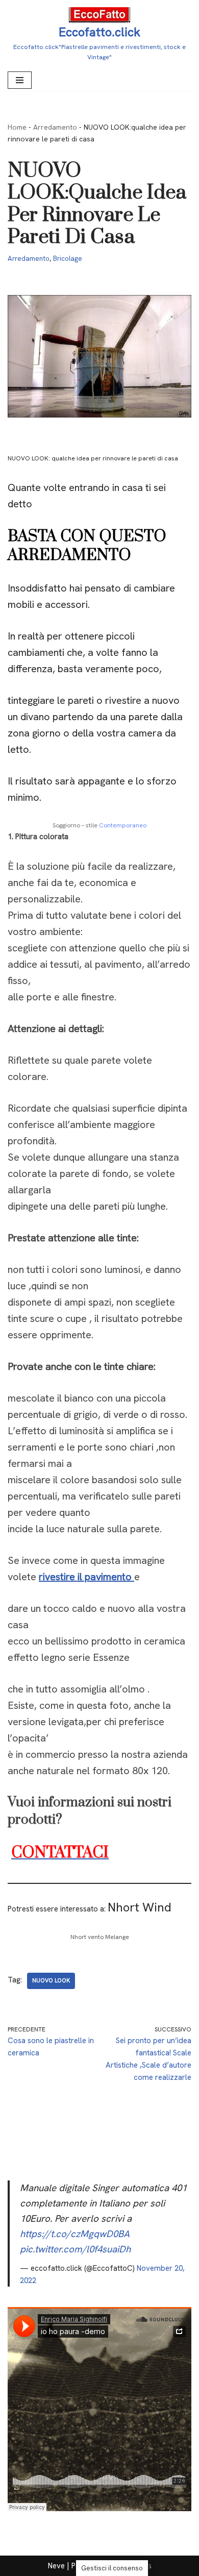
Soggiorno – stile (99, 825)
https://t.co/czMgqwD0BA (75, 2234)
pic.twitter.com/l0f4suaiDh (75, 2249)
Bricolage (68, 258)
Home (17, 127)
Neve (56, 2566)
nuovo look (51, 1980)
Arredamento (55, 127)
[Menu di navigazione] (20, 80)
